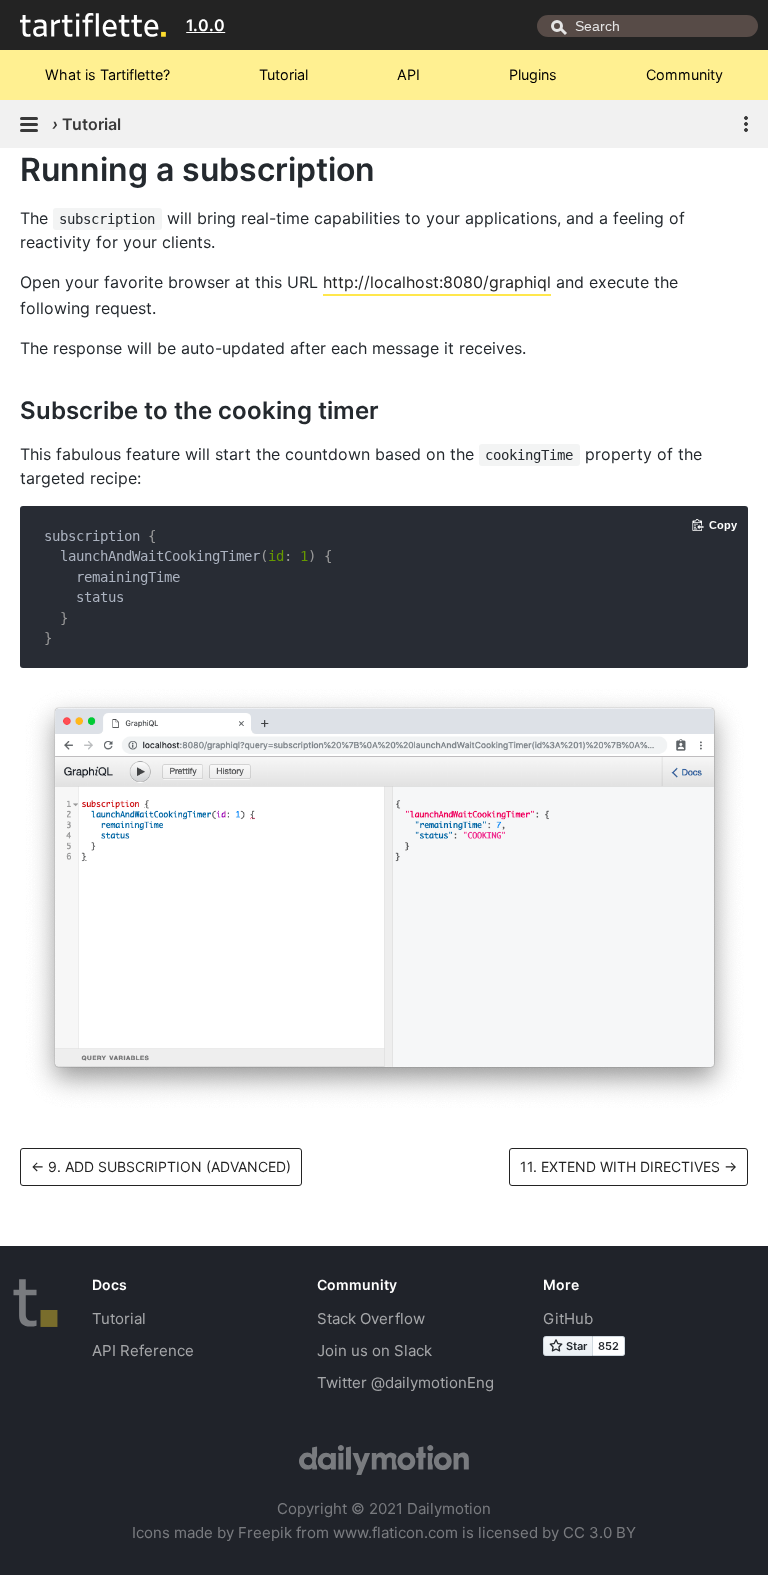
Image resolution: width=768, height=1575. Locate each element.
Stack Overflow (371, 1318)
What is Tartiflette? (107, 74)
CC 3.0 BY (599, 1532)
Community (684, 74)
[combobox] (647, 26)
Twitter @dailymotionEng (405, 1382)
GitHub (568, 1318)
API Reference (143, 1350)
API (408, 74)
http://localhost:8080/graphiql (437, 282)
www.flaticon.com (395, 1532)
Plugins (533, 74)
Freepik (265, 1532)
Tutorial (283, 74)
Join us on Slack (374, 1350)
